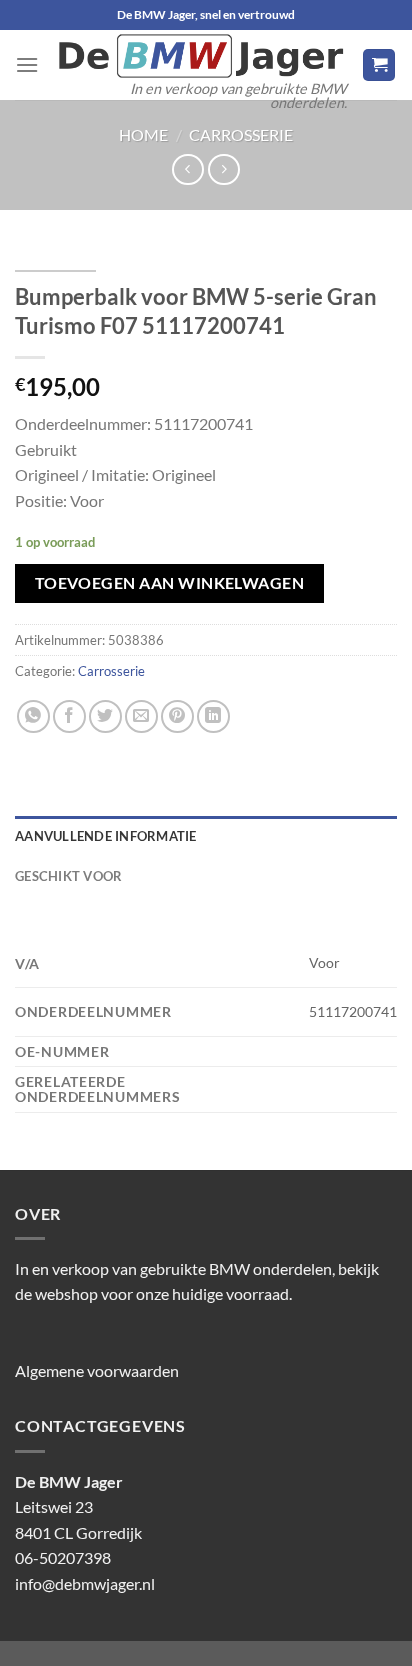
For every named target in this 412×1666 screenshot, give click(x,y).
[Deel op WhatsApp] (33, 716)
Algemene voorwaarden (97, 1370)
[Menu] (27, 64)
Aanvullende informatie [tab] (106, 836)
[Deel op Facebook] (69, 716)
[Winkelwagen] (379, 65)
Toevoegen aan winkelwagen (170, 583)
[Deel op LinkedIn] (213, 716)
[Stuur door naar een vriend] (141, 716)
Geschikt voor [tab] (68, 876)
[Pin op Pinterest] (177, 716)
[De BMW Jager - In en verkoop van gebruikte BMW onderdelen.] (200, 56)
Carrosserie (241, 134)
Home (143, 134)
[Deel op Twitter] (105, 716)
